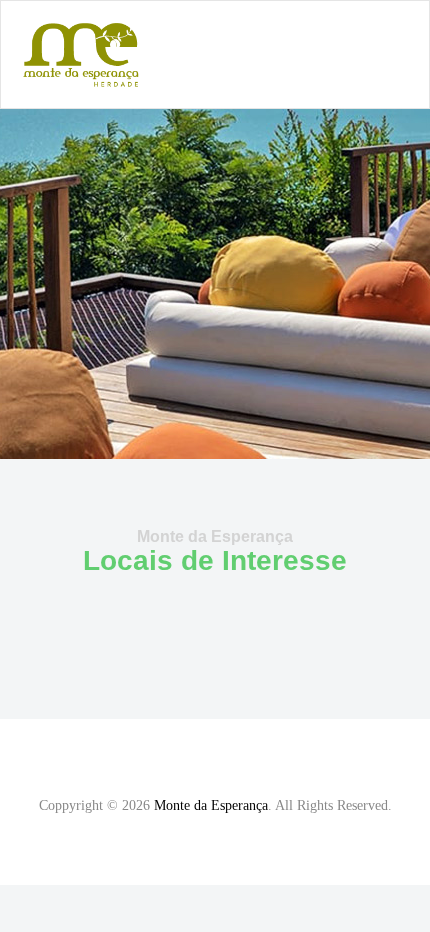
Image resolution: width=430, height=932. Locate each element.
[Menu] (406, 55)
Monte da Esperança (211, 805)
